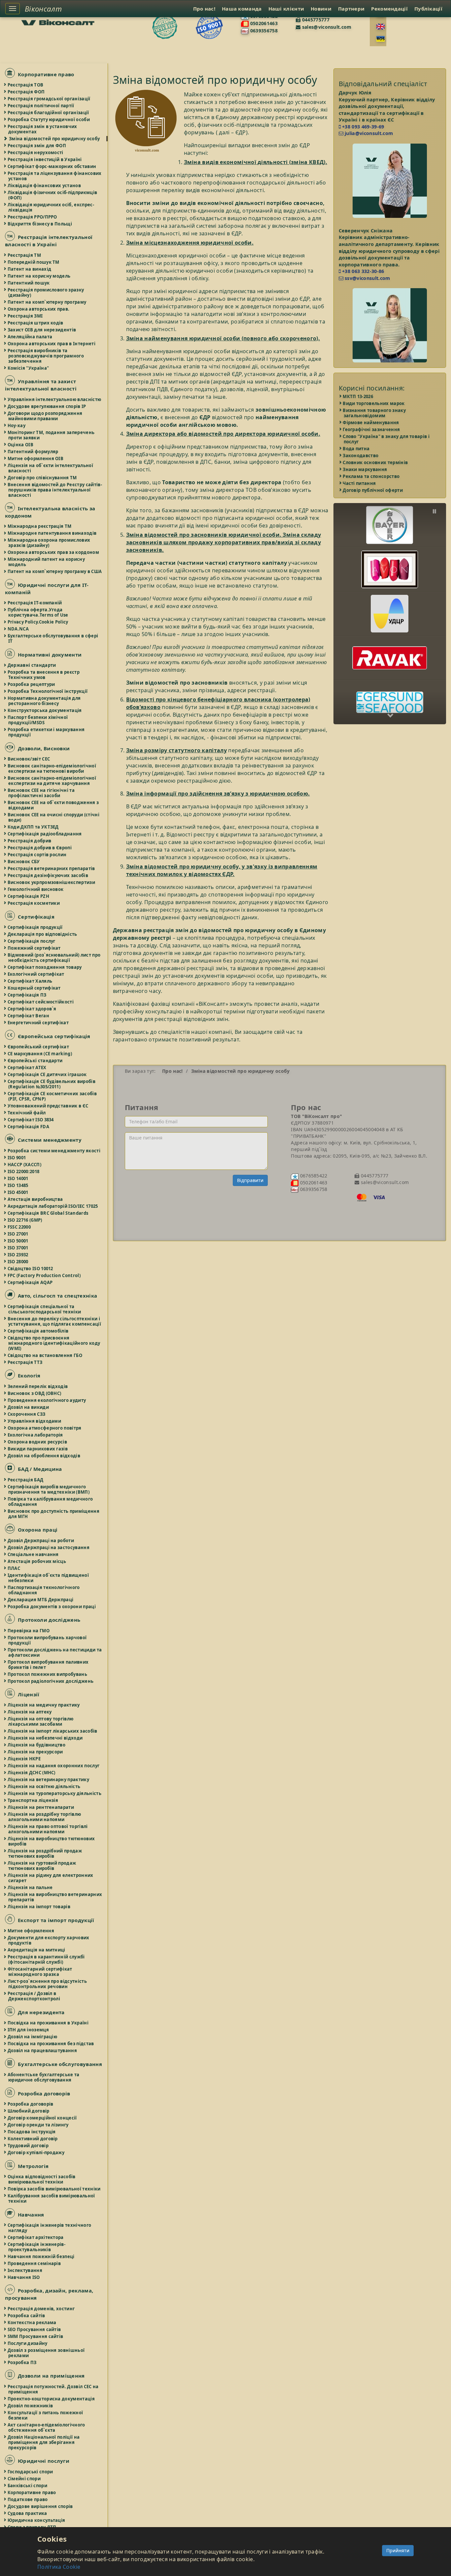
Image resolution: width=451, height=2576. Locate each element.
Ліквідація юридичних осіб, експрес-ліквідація (51, 207)
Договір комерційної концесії (43, 2118)
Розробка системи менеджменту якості (54, 1151)
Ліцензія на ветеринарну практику (49, 1779)
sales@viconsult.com (326, 27)
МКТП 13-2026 (359, 396)
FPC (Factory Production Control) (44, 1275)
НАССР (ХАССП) (25, 1165)
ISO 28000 (18, 1262)
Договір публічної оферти (373, 490)
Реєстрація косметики (34, 903)
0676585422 (313, 1176)
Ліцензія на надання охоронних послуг (54, 1766)
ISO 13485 (18, 1185)
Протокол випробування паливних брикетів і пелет (48, 1665)
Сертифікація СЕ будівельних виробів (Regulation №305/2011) (52, 1084)
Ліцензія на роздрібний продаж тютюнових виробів (45, 1853)
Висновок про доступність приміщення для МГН (54, 1514)
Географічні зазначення (372, 429)
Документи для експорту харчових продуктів (49, 1940)
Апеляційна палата (30, 337)
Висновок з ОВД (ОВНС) (35, 1393)
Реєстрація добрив (30, 841)
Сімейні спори (24, 2479)
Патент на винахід (30, 269)
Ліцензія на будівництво (37, 1745)
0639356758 (263, 31)
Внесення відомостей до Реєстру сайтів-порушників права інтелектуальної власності (55, 490)
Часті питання (360, 483)
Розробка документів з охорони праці (52, 1607)
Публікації (428, 9)
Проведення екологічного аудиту (47, 1400)
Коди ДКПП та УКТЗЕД (34, 827)
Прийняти (398, 2550)
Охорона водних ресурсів (38, 1442)
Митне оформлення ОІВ (36, 458)
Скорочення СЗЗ (27, 1414)
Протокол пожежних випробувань (48, 1674)
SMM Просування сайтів (36, 2336)
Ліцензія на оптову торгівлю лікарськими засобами (41, 1721)
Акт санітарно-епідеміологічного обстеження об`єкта (47, 2427)
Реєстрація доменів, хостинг (41, 2309)
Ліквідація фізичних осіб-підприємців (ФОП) (53, 195)
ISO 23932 (18, 1255)
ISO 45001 (18, 1192)
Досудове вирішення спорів (41, 2506)
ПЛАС (14, 1568)
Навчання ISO (24, 2277)
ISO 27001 (18, 1234)
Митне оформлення (31, 1931)
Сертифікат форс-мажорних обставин (52, 166)
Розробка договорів (31, 2104)
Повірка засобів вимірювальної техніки (54, 2189)
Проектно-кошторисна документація (52, 2399)
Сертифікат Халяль (30, 981)
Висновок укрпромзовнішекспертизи (52, 882)
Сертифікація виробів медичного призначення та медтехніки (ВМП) (49, 1489)
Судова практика (28, 2513)
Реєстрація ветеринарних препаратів (52, 868)
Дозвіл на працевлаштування (43, 2051)
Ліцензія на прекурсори (36, 1752)
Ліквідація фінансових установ (45, 186)
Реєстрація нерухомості (36, 153)
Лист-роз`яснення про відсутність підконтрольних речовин (48, 1984)
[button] (390, 520)
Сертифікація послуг (32, 941)
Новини (321, 9)
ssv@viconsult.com (367, 278)
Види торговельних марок (374, 403)
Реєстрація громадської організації (49, 99)
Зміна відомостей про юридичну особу (54, 139)
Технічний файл (27, 1113)
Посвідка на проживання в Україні (48, 2023)
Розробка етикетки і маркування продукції (46, 732)
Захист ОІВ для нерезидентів (42, 330)
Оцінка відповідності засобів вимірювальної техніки (42, 2179)
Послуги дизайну (28, 2343)
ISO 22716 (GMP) (25, 1220)
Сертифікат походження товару (45, 967)
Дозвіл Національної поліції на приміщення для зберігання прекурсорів (44, 2442)
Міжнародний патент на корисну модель (47, 562)
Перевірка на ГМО (29, 1631)
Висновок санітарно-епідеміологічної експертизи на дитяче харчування (52, 781)
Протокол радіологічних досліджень (51, 1681)
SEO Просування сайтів (35, 2329)
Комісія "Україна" (29, 368)
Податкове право (28, 2499)
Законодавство (361, 456)
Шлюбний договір (29, 2111)
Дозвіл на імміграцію (33, 2037)
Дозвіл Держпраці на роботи (41, 1541)
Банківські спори (28, 2486)
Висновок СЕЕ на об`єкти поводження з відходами (53, 805)
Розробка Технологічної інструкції (48, 691)
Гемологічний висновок (36, 889)
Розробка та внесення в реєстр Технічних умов (44, 675)
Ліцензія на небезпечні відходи (45, 1738)
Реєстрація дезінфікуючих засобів (48, 875)
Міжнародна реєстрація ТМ (40, 526)
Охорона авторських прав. (39, 309)
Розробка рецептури (32, 684)
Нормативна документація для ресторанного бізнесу (44, 701)
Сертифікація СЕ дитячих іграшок (48, 1074)
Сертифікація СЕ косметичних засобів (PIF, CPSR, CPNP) (52, 1096)
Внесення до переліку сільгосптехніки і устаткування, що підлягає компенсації (55, 1321)
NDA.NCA (18, 629)
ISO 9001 (17, 1158)
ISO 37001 (18, 1248)
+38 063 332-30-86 (363, 271)
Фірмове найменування (371, 423)
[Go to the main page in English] (381, 27)
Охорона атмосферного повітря (45, 1428)
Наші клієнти (286, 9)
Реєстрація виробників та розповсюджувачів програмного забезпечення (46, 356)
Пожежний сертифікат (35, 948)
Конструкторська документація (45, 710)
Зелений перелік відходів (38, 1386)
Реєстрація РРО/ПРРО (33, 217)
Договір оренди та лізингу (38, 2125)
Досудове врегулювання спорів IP (47, 406)
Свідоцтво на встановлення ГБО (45, 1355)
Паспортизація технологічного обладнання (44, 1590)
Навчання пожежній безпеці (41, 2256)
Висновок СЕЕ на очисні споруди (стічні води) (54, 817)
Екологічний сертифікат (36, 974)
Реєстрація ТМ (25, 255)
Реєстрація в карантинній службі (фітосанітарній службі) (47, 1959)
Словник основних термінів (376, 462)
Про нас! (204, 9)
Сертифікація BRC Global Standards (48, 1213)
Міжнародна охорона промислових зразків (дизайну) (49, 543)
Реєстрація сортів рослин (37, 855)
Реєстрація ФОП (26, 92)
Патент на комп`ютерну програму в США (55, 571)
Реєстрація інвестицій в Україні (45, 159)
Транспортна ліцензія (33, 1800)
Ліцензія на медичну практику (44, 1705)
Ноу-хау (17, 425)
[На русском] (381, 39)
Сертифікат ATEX (27, 1068)
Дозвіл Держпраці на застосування (49, 1547)
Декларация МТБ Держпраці (41, 1600)
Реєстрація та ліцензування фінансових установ (55, 176)
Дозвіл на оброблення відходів (44, 1456)
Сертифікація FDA (29, 1127)
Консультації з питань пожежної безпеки (46, 2415)
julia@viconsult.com (368, 133)
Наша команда (242, 9)
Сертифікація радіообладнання (45, 834)
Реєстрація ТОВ (26, 85)
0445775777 (315, 20)
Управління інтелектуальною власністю (55, 399)
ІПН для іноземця (29, 2030)
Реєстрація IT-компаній (35, 603)
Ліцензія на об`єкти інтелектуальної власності (51, 468)
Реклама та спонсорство (372, 476)
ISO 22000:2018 (24, 1171)
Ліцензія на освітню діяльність (44, 1786)
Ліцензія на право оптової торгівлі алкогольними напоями (48, 1829)
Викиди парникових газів (38, 1449)
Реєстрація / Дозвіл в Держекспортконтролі (34, 1996)
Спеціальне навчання (34, 1554)
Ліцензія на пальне (30, 1887)
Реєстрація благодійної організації (49, 113)
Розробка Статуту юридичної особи (49, 119)
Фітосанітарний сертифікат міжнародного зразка (40, 1972)
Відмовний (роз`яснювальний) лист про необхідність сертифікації (54, 958)
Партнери (351, 9)
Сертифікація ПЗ (27, 995)
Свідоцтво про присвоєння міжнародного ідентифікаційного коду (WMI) (54, 1343)
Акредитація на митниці (37, 1950)
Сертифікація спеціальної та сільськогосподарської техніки (45, 1309)
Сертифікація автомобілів (38, 1331)
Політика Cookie (59, 2567)
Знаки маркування (365, 469)
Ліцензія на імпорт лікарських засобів (53, 1731)
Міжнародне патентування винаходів (52, 533)
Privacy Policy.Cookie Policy (38, 622)
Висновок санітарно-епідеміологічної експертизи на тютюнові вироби (52, 768)
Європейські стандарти (35, 1061)
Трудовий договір (28, 2146)
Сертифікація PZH (29, 896)
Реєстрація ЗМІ (25, 316)
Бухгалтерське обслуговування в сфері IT (53, 638)
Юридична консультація (37, 2520)
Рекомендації (389, 9)
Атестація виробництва (35, 1199)
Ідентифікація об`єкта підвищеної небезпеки (49, 1578)
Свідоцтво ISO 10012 (31, 1269)
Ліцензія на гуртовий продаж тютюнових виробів (42, 1866)
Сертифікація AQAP (30, 1282)
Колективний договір (33, 2139)
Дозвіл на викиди (29, 1407)
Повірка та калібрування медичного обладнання (51, 1502)
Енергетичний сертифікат (38, 1023)
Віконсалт (43, 9)
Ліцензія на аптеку (30, 1712)
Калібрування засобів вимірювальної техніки (52, 2198)
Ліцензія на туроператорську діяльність (55, 1793)
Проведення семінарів (35, 2263)
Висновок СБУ (24, 862)
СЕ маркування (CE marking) (40, 1054)
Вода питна (357, 449)
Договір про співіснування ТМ (43, 478)
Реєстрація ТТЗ (25, 1362)
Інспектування (25, 2270)
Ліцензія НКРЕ (24, 1759)
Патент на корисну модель (39, 276)
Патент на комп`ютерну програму (47, 302)
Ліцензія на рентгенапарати (41, 1807)
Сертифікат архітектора (36, 2237)
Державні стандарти (32, 665)
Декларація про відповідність (43, 934)
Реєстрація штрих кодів (36, 323)
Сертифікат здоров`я (32, 1009)
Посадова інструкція (32, 2132)
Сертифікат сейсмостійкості (41, 1002)
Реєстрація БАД (26, 1480)
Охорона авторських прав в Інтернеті (52, 344)
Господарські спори (31, 2472)
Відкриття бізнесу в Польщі (40, 224)
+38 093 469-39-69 (363, 127)
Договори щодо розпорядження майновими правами (45, 416)
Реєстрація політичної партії (41, 106)
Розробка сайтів (27, 2316)
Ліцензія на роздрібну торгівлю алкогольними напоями (45, 1817)
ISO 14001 (18, 1178)
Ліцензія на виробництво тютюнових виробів (52, 1841)
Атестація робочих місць (37, 1561)
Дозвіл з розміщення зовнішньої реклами (46, 2353)
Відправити (250, 1180)
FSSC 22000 (19, 1227)
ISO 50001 (18, 1241)
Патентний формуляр (33, 452)
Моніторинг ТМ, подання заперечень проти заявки (51, 435)
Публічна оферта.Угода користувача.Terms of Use (38, 612)
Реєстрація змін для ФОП (37, 146)
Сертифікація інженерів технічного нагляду (50, 2228)
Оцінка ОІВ (21, 445)
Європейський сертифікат (39, 1047)
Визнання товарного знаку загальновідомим (375, 413)
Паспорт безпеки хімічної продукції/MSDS (38, 720)
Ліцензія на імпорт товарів (39, 1907)
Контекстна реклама (32, 2322)
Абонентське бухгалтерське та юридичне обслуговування (44, 2077)
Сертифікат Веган (29, 1016)
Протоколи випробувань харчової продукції (47, 1640)
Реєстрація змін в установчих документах (43, 129)
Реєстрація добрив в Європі (40, 848)
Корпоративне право (32, 2492)
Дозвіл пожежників (31, 2406)
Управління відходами (35, 1421)
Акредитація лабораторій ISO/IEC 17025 (53, 1206)
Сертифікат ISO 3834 (31, 1120)
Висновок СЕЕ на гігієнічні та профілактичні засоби (41, 793)
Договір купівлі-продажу (36, 2152)
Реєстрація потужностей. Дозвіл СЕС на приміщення (53, 2389)
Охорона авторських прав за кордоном (54, 552)
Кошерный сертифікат (35, 988)
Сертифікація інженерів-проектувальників (37, 2247)
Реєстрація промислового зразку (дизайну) (46, 292)
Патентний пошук (29, 283)
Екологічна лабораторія (36, 1435)
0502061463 (263, 23)
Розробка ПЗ (22, 2362)
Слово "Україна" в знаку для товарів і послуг (387, 439)
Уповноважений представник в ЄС (48, 1106)
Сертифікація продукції (35, 927)
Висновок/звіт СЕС (29, 759)
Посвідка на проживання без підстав (51, 2044)
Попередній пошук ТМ (34, 262)
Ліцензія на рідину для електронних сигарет (51, 1878)
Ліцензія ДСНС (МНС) (32, 1773)
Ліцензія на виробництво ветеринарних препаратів (55, 1897)
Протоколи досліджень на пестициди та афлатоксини (55, 1652)
